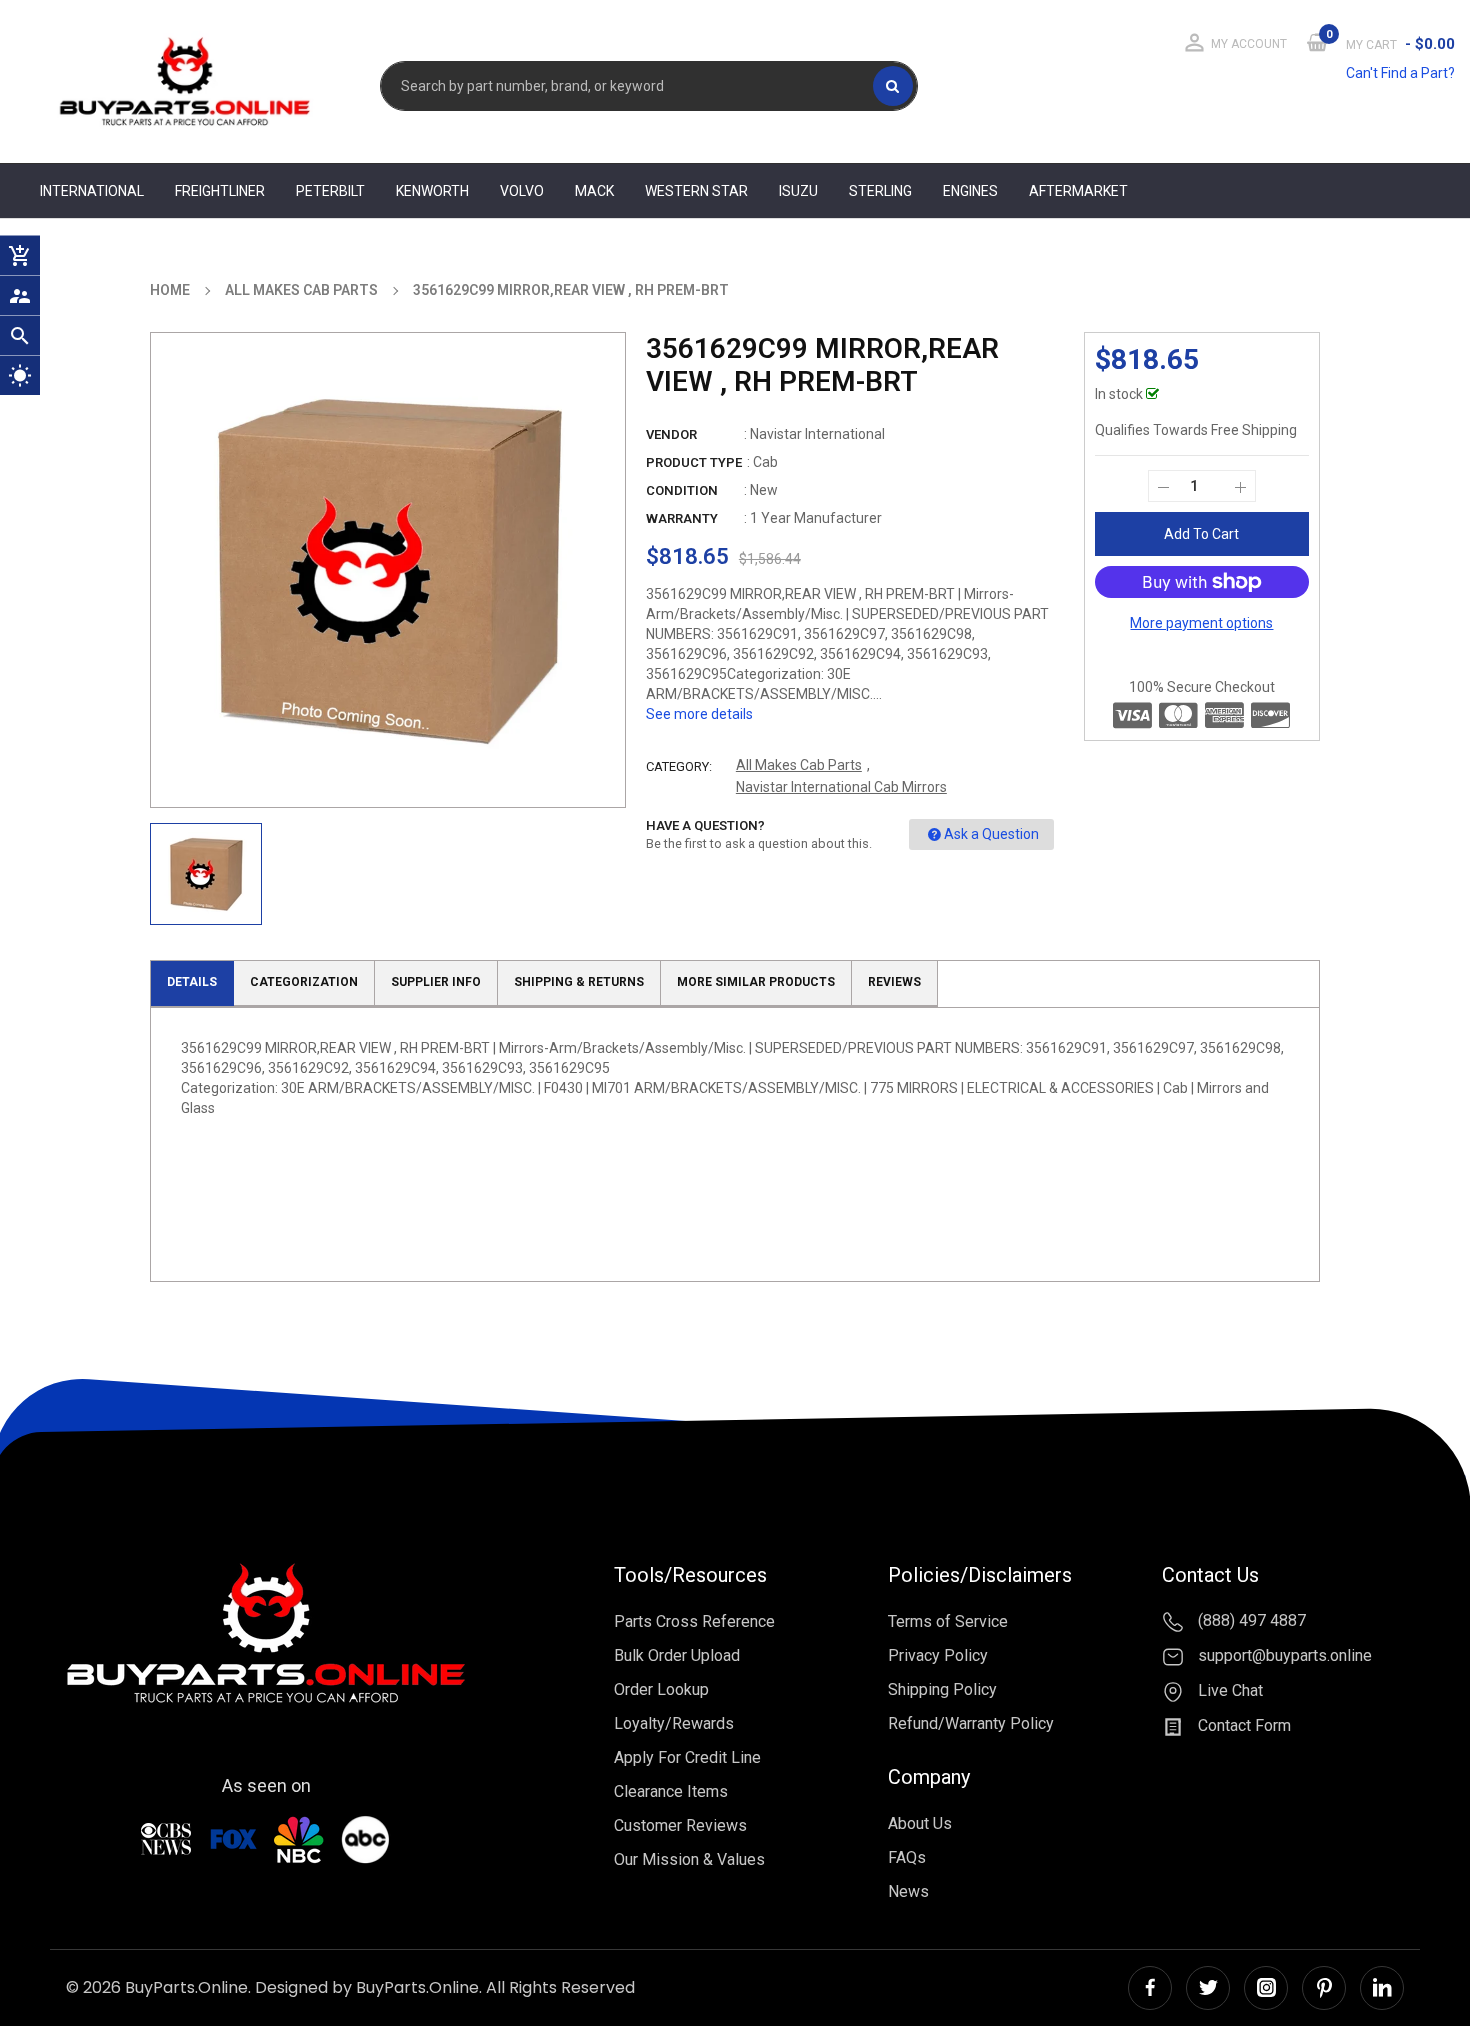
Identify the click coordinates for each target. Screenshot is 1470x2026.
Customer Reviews (680, 1825)
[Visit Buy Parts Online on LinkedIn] (1382, 1988)
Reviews (894, 982)
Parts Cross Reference (694, 1621)
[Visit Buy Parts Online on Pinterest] (1324, 1988)
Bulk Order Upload (677, 1655)
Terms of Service (948, 1621)
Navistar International (817, 434)
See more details (699, 714)
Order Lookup (661, 1689)
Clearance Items (671, 1791)
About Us (920, 1823)
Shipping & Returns (579, 982)
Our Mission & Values (689, 1859)
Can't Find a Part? (1400, 73)
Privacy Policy (938, 1655)
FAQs (907, 1857)
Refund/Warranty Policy (971, 1723)
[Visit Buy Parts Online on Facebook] (1150, 1988)
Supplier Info (436, 982)
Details (192, 982)
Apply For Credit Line (687, 1757)
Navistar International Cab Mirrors (841, 787)
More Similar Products (756, 982)
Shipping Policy (942, 1689)
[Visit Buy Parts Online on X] (1208, 1988)
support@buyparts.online (1283, 1655)
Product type (694, 462)
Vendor (671, 434)
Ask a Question (991, 834)
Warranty (682, 518)
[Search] (893, 86)
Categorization (304, 982)
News (908, 1891)
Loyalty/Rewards (674, 1723)
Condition (682, 490)
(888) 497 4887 (1250, 1621)
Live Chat (1228, 1690)
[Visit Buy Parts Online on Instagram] (1266, 1988)
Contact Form (1242, 1725)
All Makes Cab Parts (799, 765)
